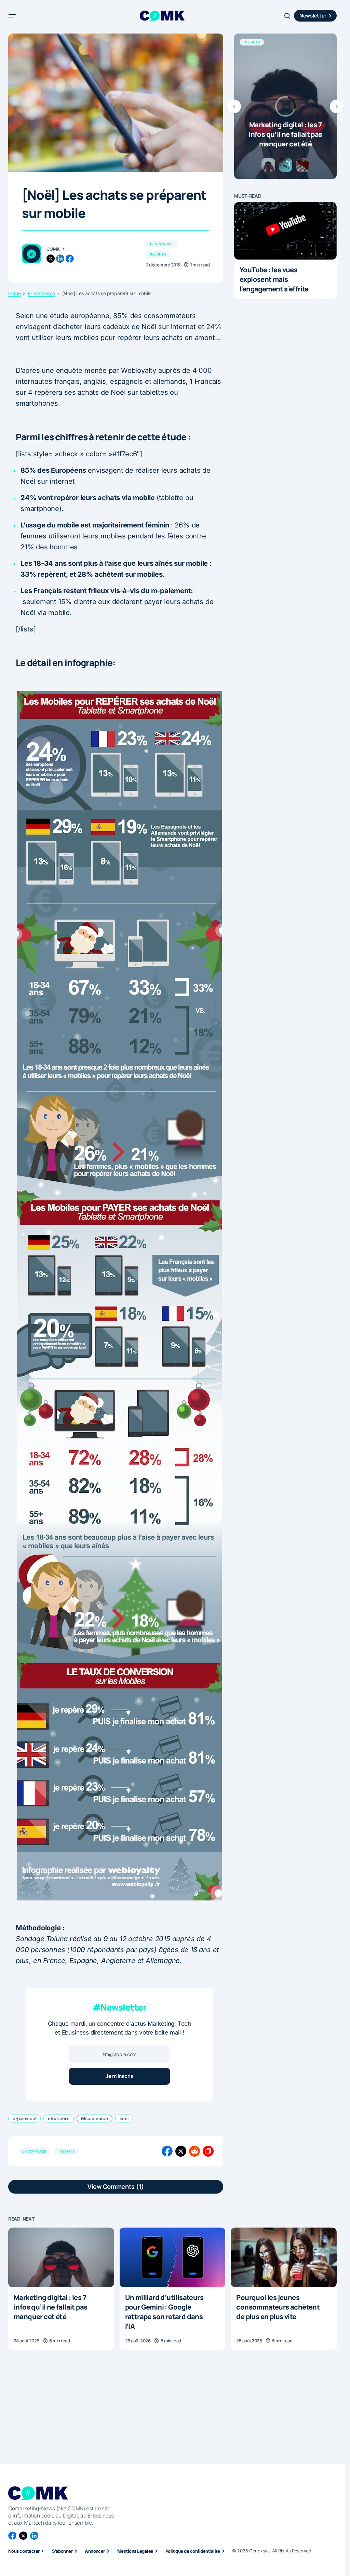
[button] (12, 16)
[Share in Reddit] (194, 2151)
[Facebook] (12, 2536)
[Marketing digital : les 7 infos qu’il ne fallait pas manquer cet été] (285, 106)
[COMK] (31, 254)
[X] (23, 2536)
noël (124, 2118)
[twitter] (51, 259)
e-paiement (24, 2118)
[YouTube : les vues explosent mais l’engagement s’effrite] (285, 231)
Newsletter (313, 16)
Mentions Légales (135, 2551)
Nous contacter (24, 2551)
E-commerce (162, 244)
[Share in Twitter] (181, 2151)
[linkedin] (60, 259)
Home (15, 293)
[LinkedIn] (34, 2536)
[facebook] (70, 259)
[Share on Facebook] (167, 2151)
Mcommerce (95, 2118)
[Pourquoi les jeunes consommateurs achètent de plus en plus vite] (284, 2257)
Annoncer (95, 2551)
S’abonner (62, 2551)
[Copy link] (208, 2151)
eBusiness (59, 2118)
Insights (158, 254)
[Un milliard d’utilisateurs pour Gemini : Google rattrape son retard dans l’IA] (173, 2257)
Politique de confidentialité (193, 2551)
